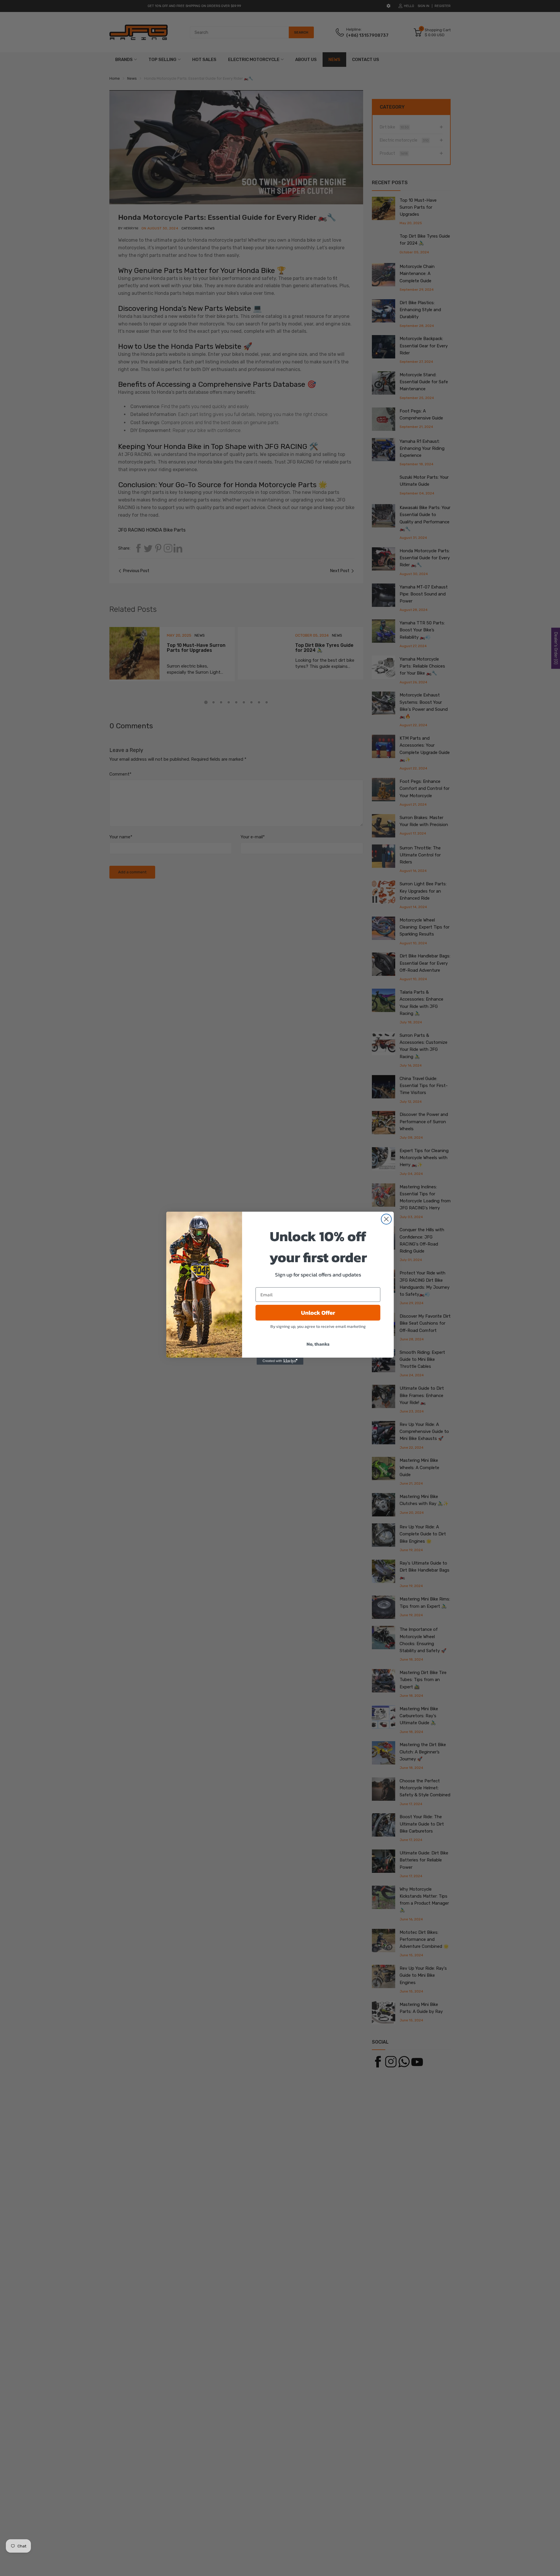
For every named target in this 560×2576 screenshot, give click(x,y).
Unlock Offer (318, 1313)
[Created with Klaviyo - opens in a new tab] (280, 1361)
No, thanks (318, 1344)
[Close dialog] (386, 1219)
